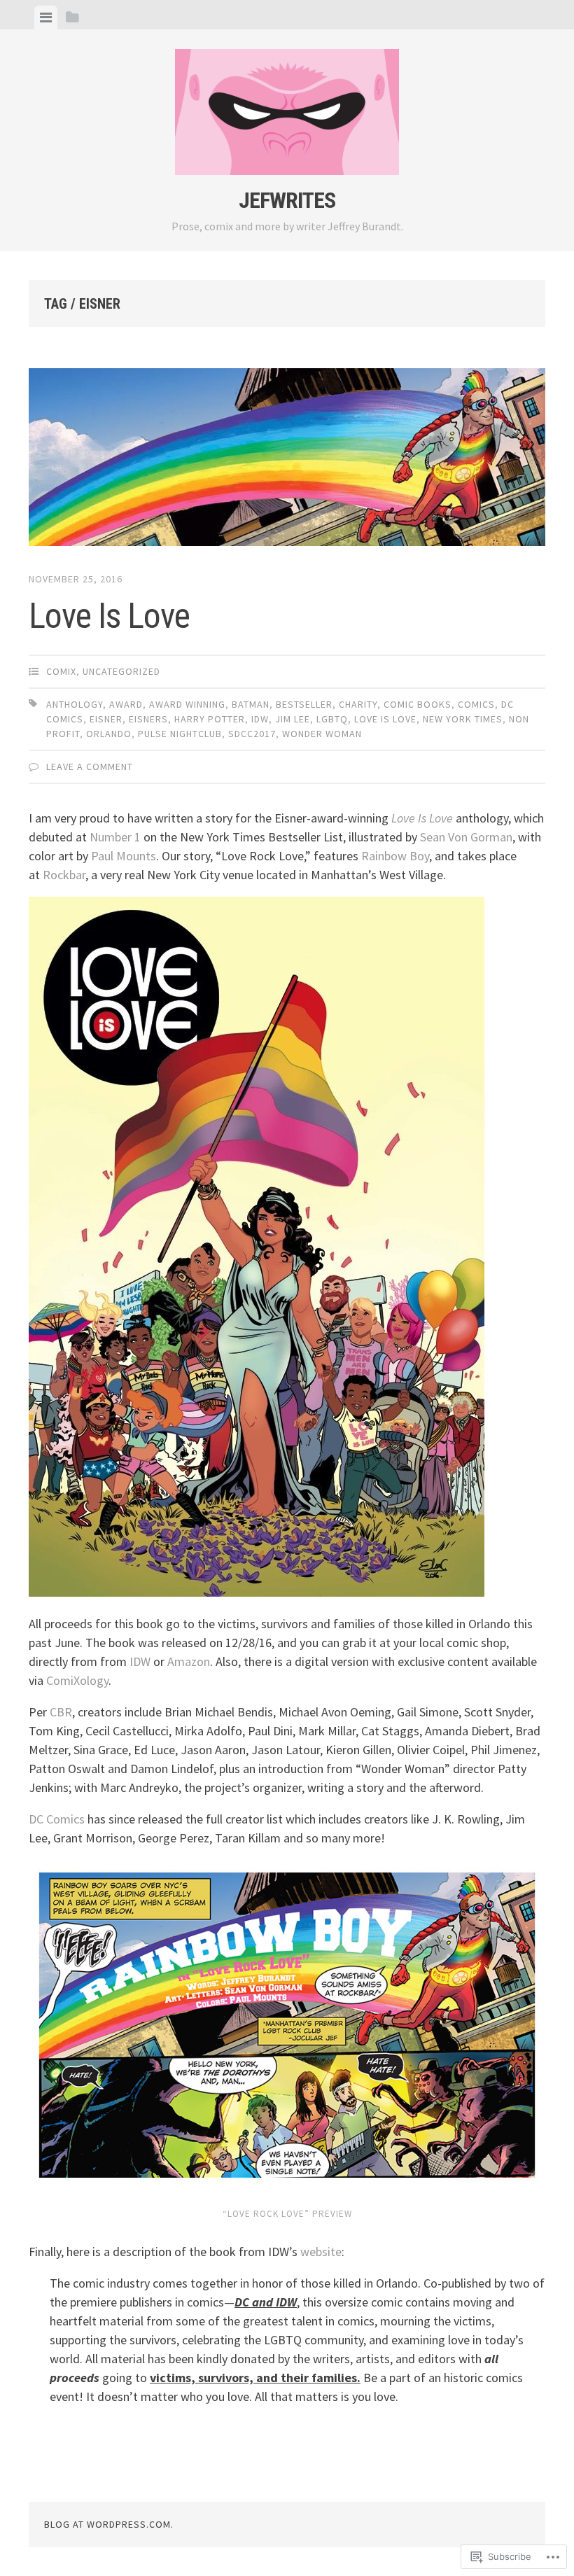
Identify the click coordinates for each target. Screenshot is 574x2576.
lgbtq (332, 719)
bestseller (304, 704)
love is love (385, 719)
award (126, 704)
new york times (463, 719)
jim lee (293, 719)
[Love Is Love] (287, 460)
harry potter (210, 719)
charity (358, 704)
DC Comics (57, 1819)
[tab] (46, 17)
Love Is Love (109, 616)
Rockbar (64, 875)
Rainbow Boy (395, 856)
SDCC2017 (252, 734)
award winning (187, 704)
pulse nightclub (180, 734)
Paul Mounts (124, 856)
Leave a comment (90, 766)
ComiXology (77, 1680)
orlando (109, 734)
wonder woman (322, 734)
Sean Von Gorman (466, 837)
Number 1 (117, 837)
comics (476, 704)
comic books (418, 704)
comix (61, 671)
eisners (148, 719)
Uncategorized (121, 671)
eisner (106, 719)
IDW (260, 719)
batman (251, 704)
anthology (75, 704)
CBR (61, 1712)
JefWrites (287, 200)
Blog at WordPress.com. (109, 2524)
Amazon (189, 1661)
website (321, 2252)
